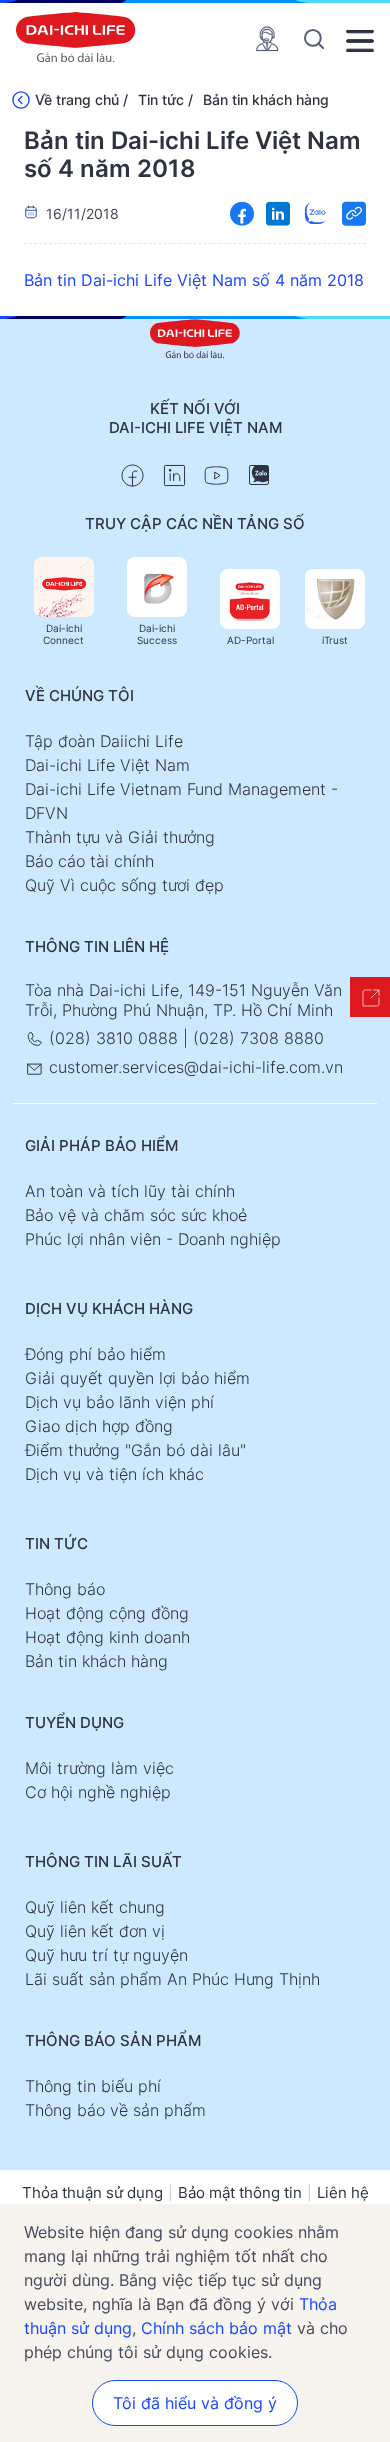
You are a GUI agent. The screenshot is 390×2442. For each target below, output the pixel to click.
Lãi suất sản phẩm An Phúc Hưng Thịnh (172, 1979)
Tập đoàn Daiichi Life (104, 741)
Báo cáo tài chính (89, 861)
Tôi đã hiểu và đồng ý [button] (195, 2403)
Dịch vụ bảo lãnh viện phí (119, 1402)
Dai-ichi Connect (63, 634)
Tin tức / (165, 99)
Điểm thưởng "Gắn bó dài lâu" (135, 1450)
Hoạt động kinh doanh (107, 1637)
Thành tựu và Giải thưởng (120, 837)
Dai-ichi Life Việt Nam (107, 765)
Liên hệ (343, 2192)
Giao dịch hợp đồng (99, 1426)
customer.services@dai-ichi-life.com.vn (193, 1067)
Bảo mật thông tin (240, 2192)
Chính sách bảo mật (216, 2328)
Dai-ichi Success (157, 634)
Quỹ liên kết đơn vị (95, 1931)
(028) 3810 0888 (113, 1038)
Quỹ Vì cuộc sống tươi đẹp (124, 885)
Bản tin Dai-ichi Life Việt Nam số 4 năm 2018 (194, 280)
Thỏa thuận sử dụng (92, 2192)
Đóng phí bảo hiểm (95, 1354)
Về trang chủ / (81, 99)
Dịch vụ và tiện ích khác (114, 1474)
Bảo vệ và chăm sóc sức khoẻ (136, 1215)
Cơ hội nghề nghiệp (98, 1792)
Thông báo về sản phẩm (115, 2110)
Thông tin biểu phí (93, 2086)
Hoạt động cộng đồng (107, 1613)
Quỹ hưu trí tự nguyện (106, 1955)
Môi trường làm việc (99, 1768)
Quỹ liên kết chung (95, 1907)
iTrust (335, 640)
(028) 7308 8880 (258, 1038)
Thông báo (65, 1589)
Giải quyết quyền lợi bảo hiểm (137, 1378)
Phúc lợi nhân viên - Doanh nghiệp (153, 1239)
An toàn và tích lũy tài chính (130, 1191)
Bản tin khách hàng (266, 99)
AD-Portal (250, 640)
